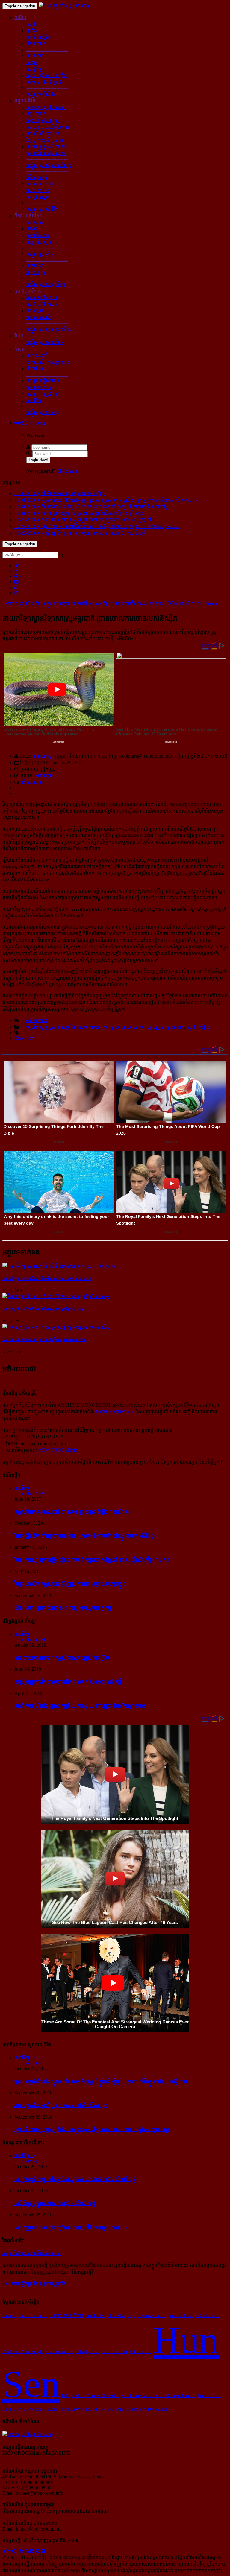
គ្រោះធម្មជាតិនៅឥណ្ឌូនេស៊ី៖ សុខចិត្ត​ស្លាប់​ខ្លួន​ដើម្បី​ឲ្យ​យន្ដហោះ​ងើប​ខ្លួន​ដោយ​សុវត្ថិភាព (101, 2081)
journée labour (210, 2396)
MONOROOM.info (115, 1412)
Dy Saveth (157, 2409)
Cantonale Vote (66, 2315)
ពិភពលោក (36, 44)
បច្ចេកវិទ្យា (35, 266)
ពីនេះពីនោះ (36, 369)
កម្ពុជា (32, 24)
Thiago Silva (73, 2396)
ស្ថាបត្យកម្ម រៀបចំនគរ (46, 107)
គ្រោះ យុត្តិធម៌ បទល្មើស (47, 76)
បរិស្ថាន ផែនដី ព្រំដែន (45, 82)
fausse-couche (115, 2351)
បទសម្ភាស (36, 311)
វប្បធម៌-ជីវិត (25, 101)
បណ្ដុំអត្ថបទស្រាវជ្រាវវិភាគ (49, 329)
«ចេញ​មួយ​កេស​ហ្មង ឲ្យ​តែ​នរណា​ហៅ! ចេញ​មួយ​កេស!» (71, 2227)
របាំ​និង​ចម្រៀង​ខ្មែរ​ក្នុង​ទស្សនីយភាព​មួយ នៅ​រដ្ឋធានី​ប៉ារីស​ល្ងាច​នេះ (80, 1706)
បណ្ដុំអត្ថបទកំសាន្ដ (43, 412)
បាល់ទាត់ (35, 222)
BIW (142, 2409)
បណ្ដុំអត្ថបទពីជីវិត (42, 209)
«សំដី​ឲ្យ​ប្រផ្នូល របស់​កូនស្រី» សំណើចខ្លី (55, 2203)
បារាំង (32, 31)
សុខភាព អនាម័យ (42, 184)
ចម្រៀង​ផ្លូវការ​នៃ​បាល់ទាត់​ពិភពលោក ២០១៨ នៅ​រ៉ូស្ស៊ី (68, 1682)
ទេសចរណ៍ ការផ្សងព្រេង (48, 362)
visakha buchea (59, 2352)
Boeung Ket (194, 2315)
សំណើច (34, 400)
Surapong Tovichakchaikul (25, 2315)
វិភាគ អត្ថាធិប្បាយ (42, 298)
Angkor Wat (103, 2409)
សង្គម (32, 62)
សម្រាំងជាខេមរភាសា (80, 1027)
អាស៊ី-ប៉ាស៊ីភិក (39, 37)
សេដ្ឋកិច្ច (34, 69)
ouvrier (175, 2315)
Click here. (67, 471)
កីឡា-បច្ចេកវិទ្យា (28, 216)
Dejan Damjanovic (18, 2409)
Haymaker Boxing (152, 2315)
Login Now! (38, 460)
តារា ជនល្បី (37, 356)
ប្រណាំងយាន (38, 235)
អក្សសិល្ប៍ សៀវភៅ (43, 134)
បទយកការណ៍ (39, 317)
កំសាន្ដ (20, 349)
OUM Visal (116, 2315)
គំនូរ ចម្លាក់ (36, 114)
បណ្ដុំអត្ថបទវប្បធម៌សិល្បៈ (49, 165)
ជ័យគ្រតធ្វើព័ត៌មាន (43, 381)
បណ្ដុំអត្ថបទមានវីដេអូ (45, 342)
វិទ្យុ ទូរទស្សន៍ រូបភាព (45, 140)
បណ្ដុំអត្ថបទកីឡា (41, 254)
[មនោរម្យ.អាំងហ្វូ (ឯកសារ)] (64, 6)
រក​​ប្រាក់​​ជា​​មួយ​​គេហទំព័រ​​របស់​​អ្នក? (32, 2253)
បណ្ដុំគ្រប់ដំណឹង (41, 94)
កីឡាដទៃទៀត (39, 242)
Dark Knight (32, 2352)
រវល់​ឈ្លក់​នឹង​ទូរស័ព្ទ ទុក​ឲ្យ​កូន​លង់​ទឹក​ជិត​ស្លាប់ (61, 2105)
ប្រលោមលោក (39, 387)
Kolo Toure (59, 2409)
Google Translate (182, 2396)
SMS (119, 2409)
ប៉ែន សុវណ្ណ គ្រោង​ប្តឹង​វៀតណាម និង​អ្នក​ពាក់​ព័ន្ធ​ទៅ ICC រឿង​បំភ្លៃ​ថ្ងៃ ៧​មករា (92, 1560)
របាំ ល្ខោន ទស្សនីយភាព (48, 127)
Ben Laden (95, 2315)
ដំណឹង (20, 18)
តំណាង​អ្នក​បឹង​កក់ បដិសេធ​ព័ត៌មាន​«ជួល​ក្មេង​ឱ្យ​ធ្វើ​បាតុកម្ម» (44, 1309)
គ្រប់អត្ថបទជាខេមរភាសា (123, 1027)
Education (24, 1038)
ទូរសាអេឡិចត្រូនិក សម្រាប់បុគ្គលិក (36, 2284)
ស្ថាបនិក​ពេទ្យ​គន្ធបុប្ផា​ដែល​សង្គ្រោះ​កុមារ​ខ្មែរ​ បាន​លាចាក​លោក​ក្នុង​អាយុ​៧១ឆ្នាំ (92, 2129)
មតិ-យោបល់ (32, 782)
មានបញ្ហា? (44, 776)
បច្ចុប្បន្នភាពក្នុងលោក (165, 1027)
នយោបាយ (36, 56)
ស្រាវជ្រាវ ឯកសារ (42, 304)
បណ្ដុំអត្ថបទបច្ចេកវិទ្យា (46, 284)
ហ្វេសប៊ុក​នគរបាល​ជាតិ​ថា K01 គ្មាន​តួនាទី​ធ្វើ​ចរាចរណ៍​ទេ (72, 1512)
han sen (131, 2409)
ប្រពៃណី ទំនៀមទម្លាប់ (46, 153)
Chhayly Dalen (88, 2352)
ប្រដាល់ (33, 229)
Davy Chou (81, 2409)
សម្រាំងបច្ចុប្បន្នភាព (42, 1027)
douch (41, 2409)
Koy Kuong (131, 2396)
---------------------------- (47, 50)
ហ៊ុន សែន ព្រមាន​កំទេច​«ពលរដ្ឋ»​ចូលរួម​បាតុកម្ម (63, 1608)
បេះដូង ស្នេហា (39, 197)
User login (34, 423)
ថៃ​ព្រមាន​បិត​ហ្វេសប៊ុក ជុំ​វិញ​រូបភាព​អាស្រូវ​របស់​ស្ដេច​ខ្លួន (70, 1584)
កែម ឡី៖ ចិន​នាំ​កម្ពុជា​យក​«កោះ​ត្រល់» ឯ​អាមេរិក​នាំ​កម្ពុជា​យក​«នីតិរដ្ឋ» (86, 1536)
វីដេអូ (19, 336)
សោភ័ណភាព (38, 190)
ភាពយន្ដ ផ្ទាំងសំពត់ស (46, 147)
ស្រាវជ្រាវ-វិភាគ (28, 291)
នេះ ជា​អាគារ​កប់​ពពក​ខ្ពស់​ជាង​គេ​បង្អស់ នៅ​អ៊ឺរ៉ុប (62, 1658)
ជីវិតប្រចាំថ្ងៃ (37, 177)
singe (131, 2315)
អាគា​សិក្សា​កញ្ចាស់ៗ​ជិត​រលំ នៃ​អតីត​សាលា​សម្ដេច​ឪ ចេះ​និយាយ (47, 1279)
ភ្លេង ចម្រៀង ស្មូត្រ (43, 120)
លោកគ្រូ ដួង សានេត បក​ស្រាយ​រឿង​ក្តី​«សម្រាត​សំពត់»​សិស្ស (45, 1340)
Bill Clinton (140, 2351)
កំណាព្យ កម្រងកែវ (43, 394)
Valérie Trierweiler (103, 2396)
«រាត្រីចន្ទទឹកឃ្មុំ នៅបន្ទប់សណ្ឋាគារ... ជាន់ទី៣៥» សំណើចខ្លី (75, 2179)
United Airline (154, 2396)
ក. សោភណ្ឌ (43, 756)
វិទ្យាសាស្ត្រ (36, 272)
